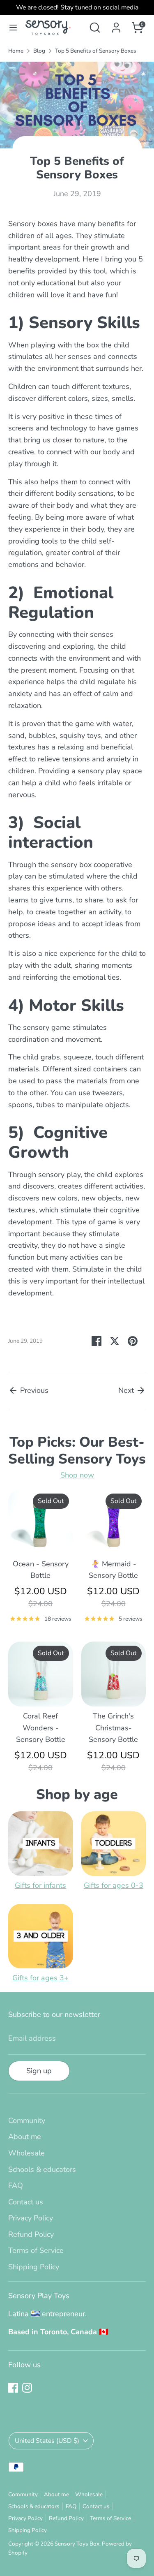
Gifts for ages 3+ (40, 1978)
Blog (39, 51)
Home (16, 51)
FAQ (16, 2185)
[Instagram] (27, 2388)
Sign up (39, 2071)
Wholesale (26, 2153)
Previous (33, 1390)
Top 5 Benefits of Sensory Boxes (96, 51)
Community (27, 2120)
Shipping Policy (34, 2267)
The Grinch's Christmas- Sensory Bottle (113, 1728)
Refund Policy (31, 2234)
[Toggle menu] (13, 28)
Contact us (26, 2202)
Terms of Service (36, 2250)
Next (127, 1390)
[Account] (116, 25)
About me (25, 2137)
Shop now (77, 1475)
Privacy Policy (31, 2218)
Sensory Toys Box (77, 2544)
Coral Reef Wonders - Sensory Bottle (41, 1728)
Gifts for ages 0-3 (114, 1885)
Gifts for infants (40, 1885)
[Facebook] (13, 2388)
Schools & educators (42, 2169)
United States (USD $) (47, 2441)
